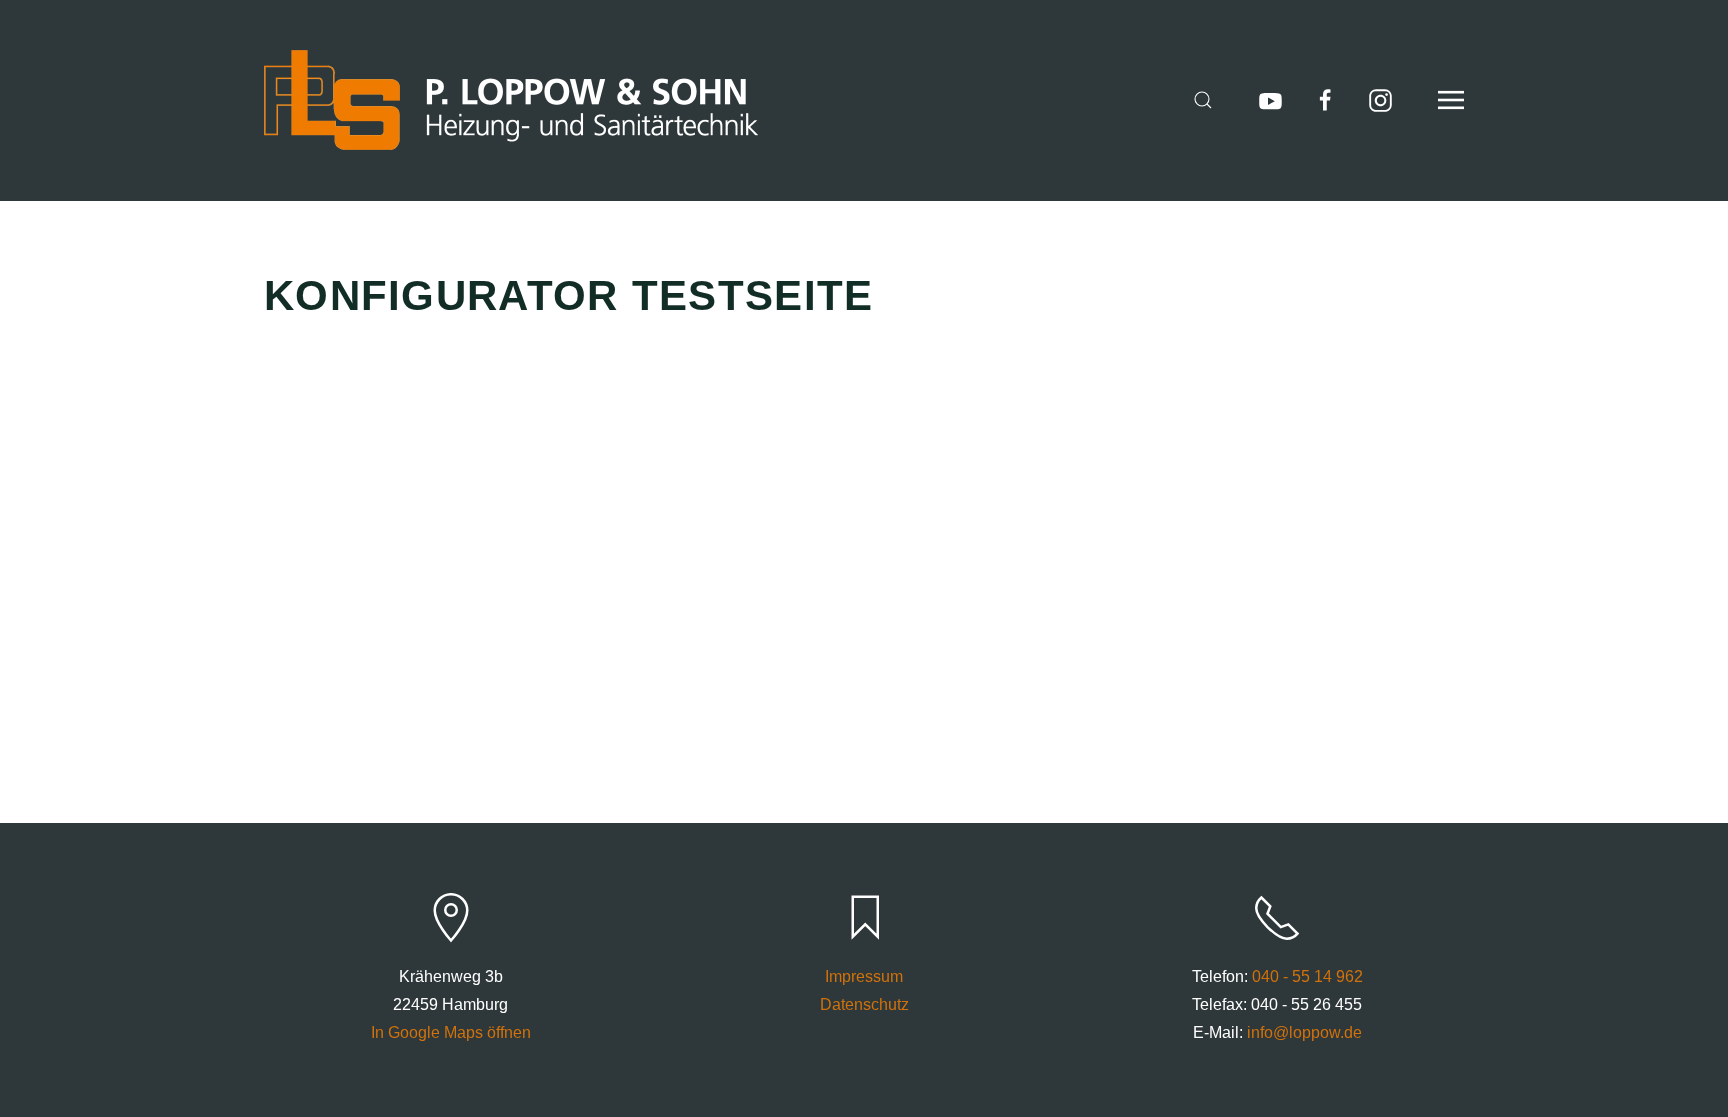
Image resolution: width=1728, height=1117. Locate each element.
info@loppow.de (1304, 1032)
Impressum (864, 976)
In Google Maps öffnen (451, 1032)
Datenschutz (864, 1004)
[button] (1203, 100)
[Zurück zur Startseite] (511, 100)
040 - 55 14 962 (1307, 976)
